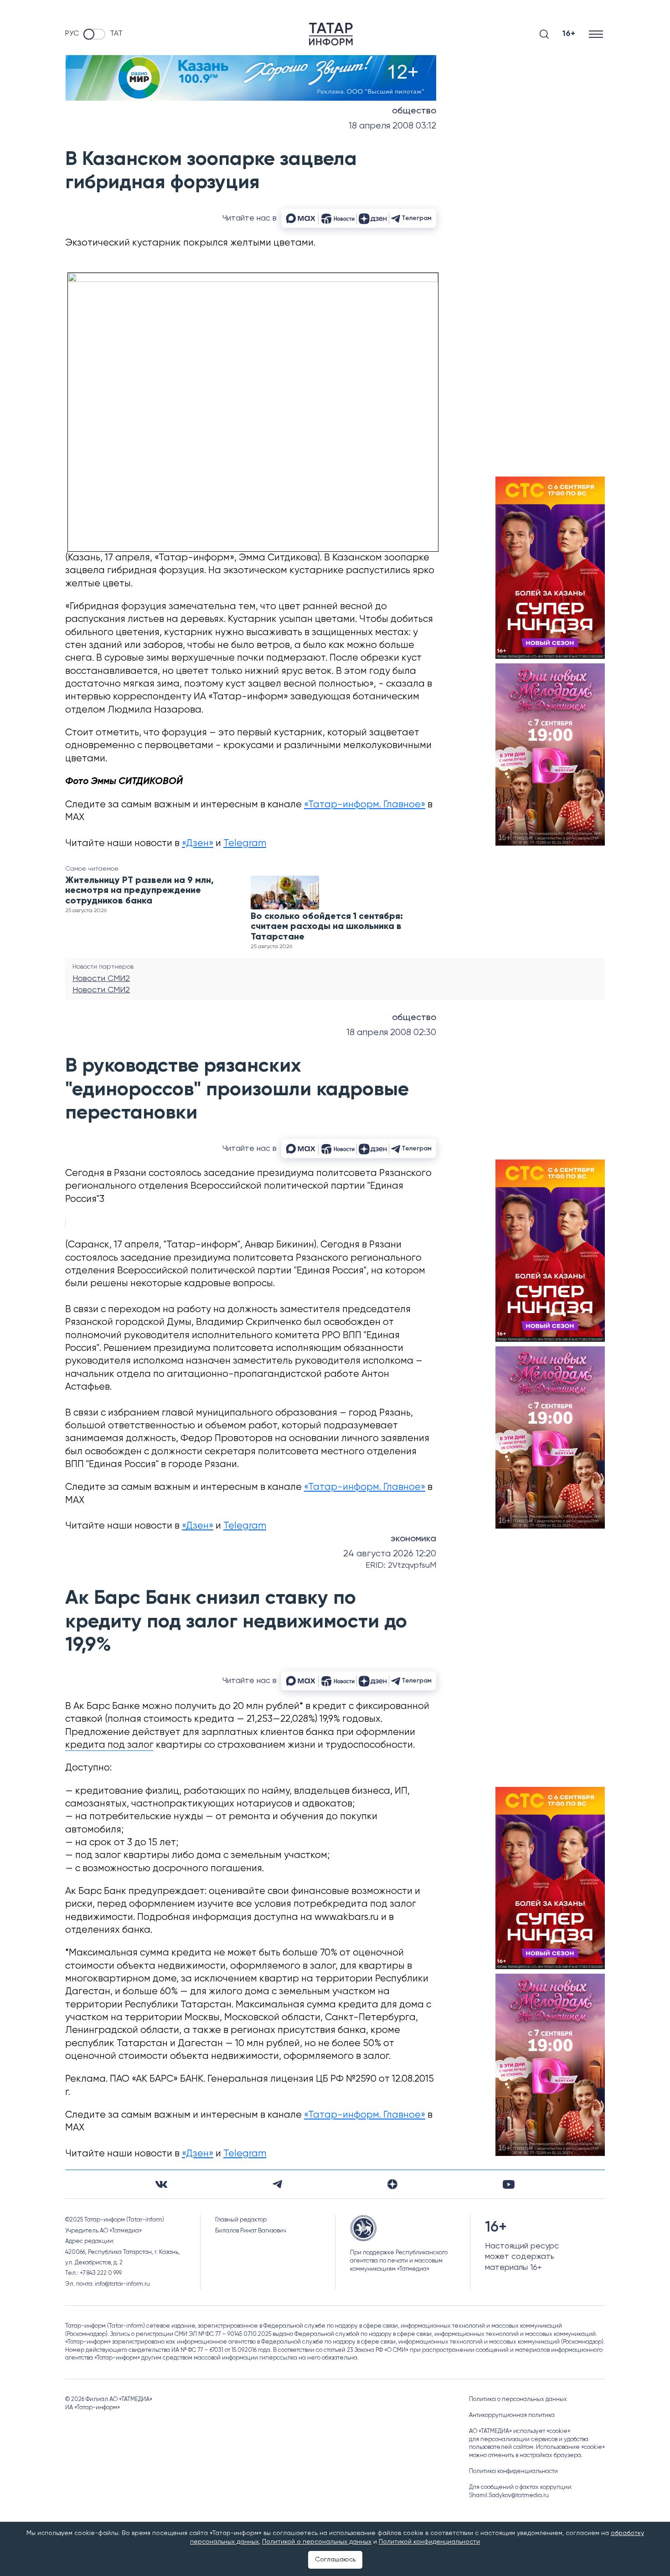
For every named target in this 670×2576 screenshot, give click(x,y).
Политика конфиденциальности (513, 2471)
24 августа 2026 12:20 (390, 1554)
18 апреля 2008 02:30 (391, 1033)
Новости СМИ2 (101, 979)
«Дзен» (198, 844)
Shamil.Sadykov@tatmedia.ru (509, 2496)
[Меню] (597, 34)
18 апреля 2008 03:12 (392, 126)
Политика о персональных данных (518, 2399)
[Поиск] (544, 34)
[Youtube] (509, 2184)
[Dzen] (392, 2184)
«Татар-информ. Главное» (365, 805)
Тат (116, 34)
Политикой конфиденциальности (429, 2542)
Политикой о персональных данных (317, 2542)
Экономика (413, 1539)
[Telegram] (277, 2184)
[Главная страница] (331, 34)
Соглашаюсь (335, 2560)
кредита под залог (109, 1745)
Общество (414, 111)
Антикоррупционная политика (512, 2415)
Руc (72, 34)
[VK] (161, 2184)
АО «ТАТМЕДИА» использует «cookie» (520, 2431)
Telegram (245, 844)
